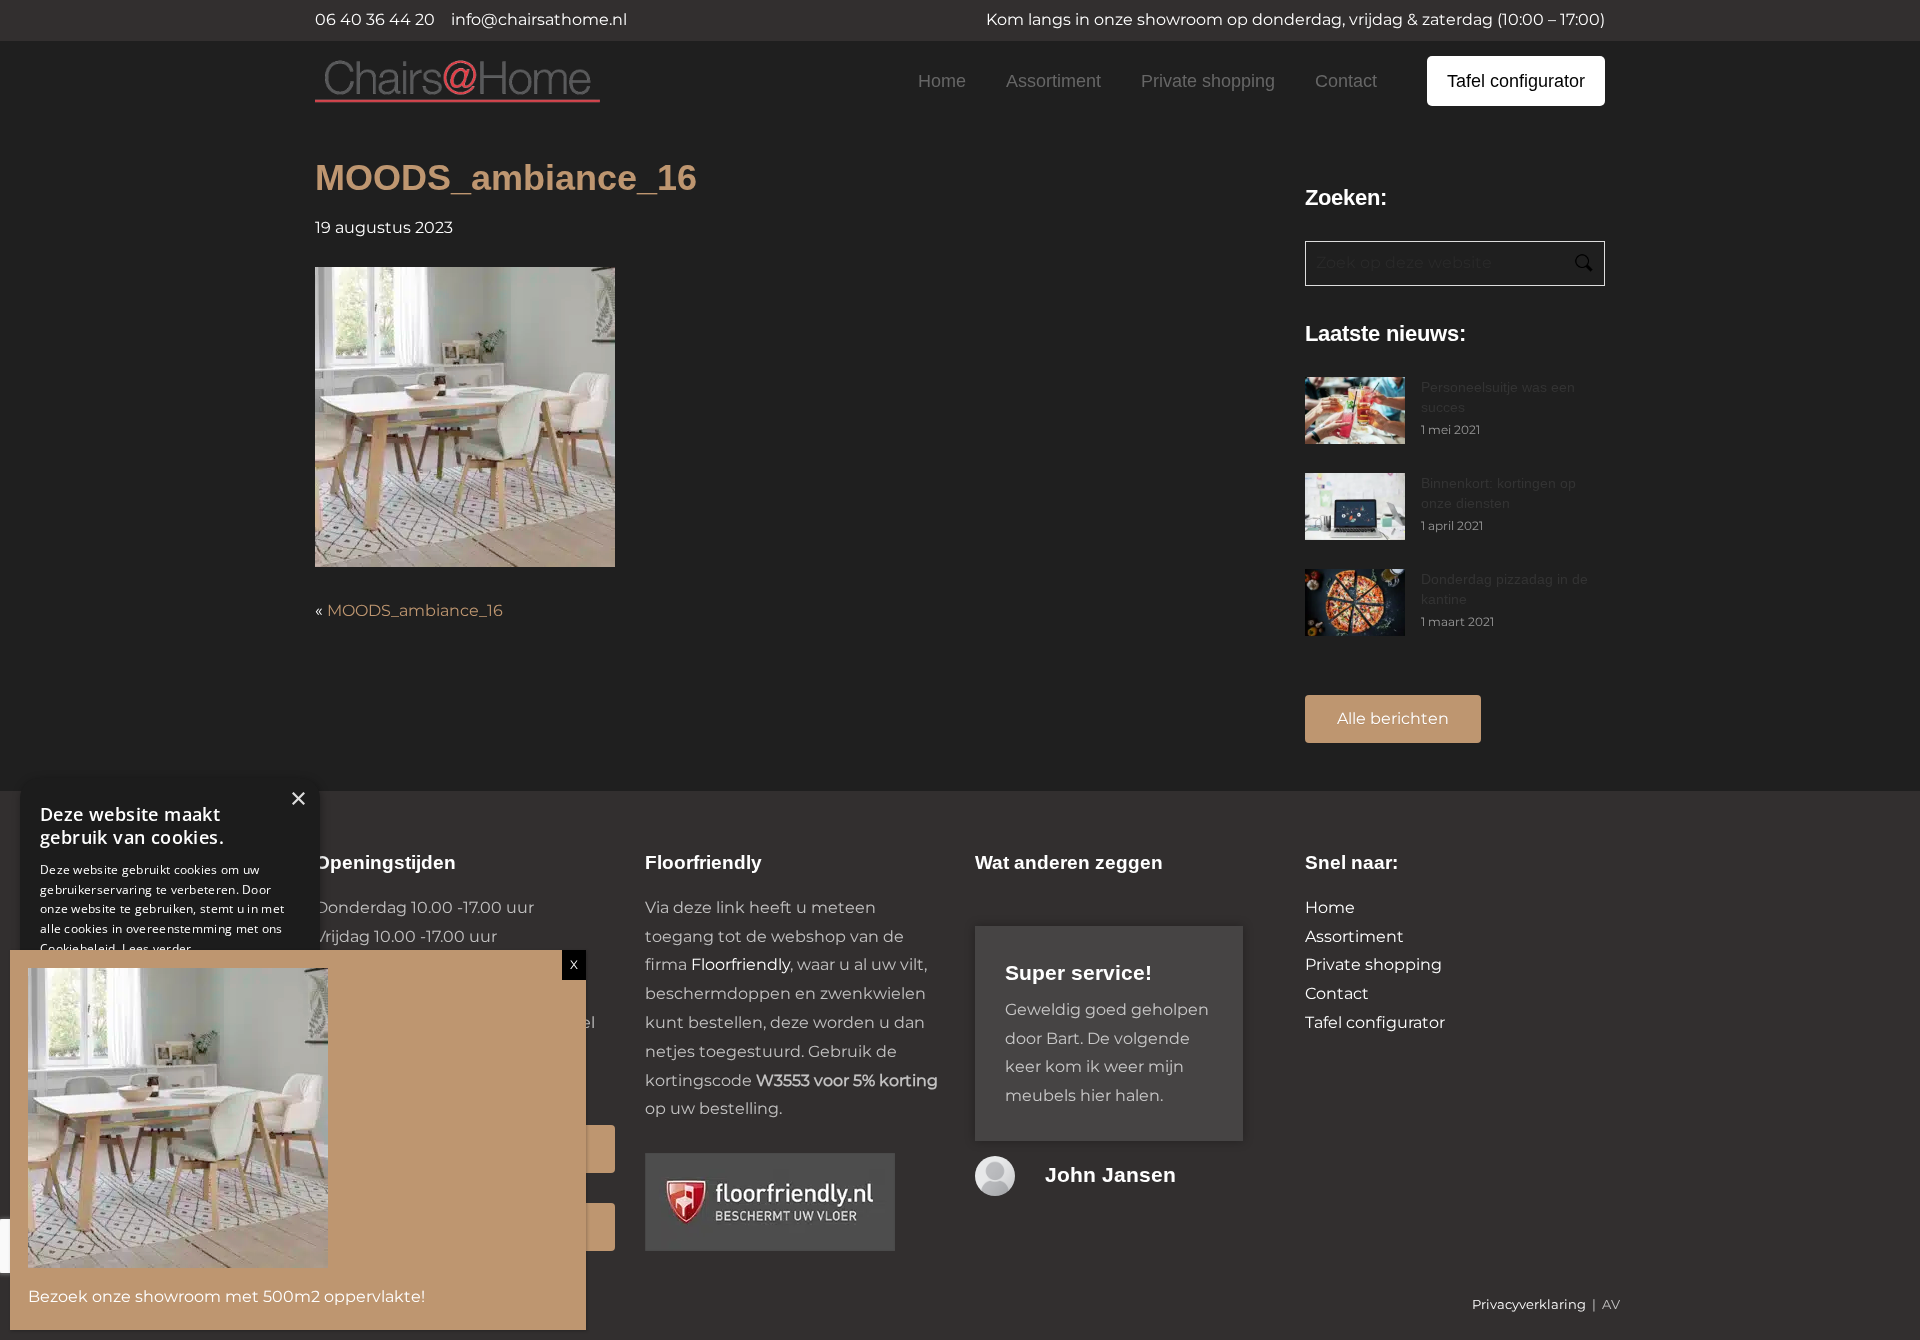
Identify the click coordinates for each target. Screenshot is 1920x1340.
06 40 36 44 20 (375, 19)
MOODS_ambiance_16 (415, 610)
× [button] (297, 799)
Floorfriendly (740, 964)
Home (942, 81)
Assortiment (1053, 81)
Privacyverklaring (1529, 1304)
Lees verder (156, 948)
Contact (1346, 81)
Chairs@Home (424, 82)
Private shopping (1208, 81)
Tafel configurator (1516, 81)
